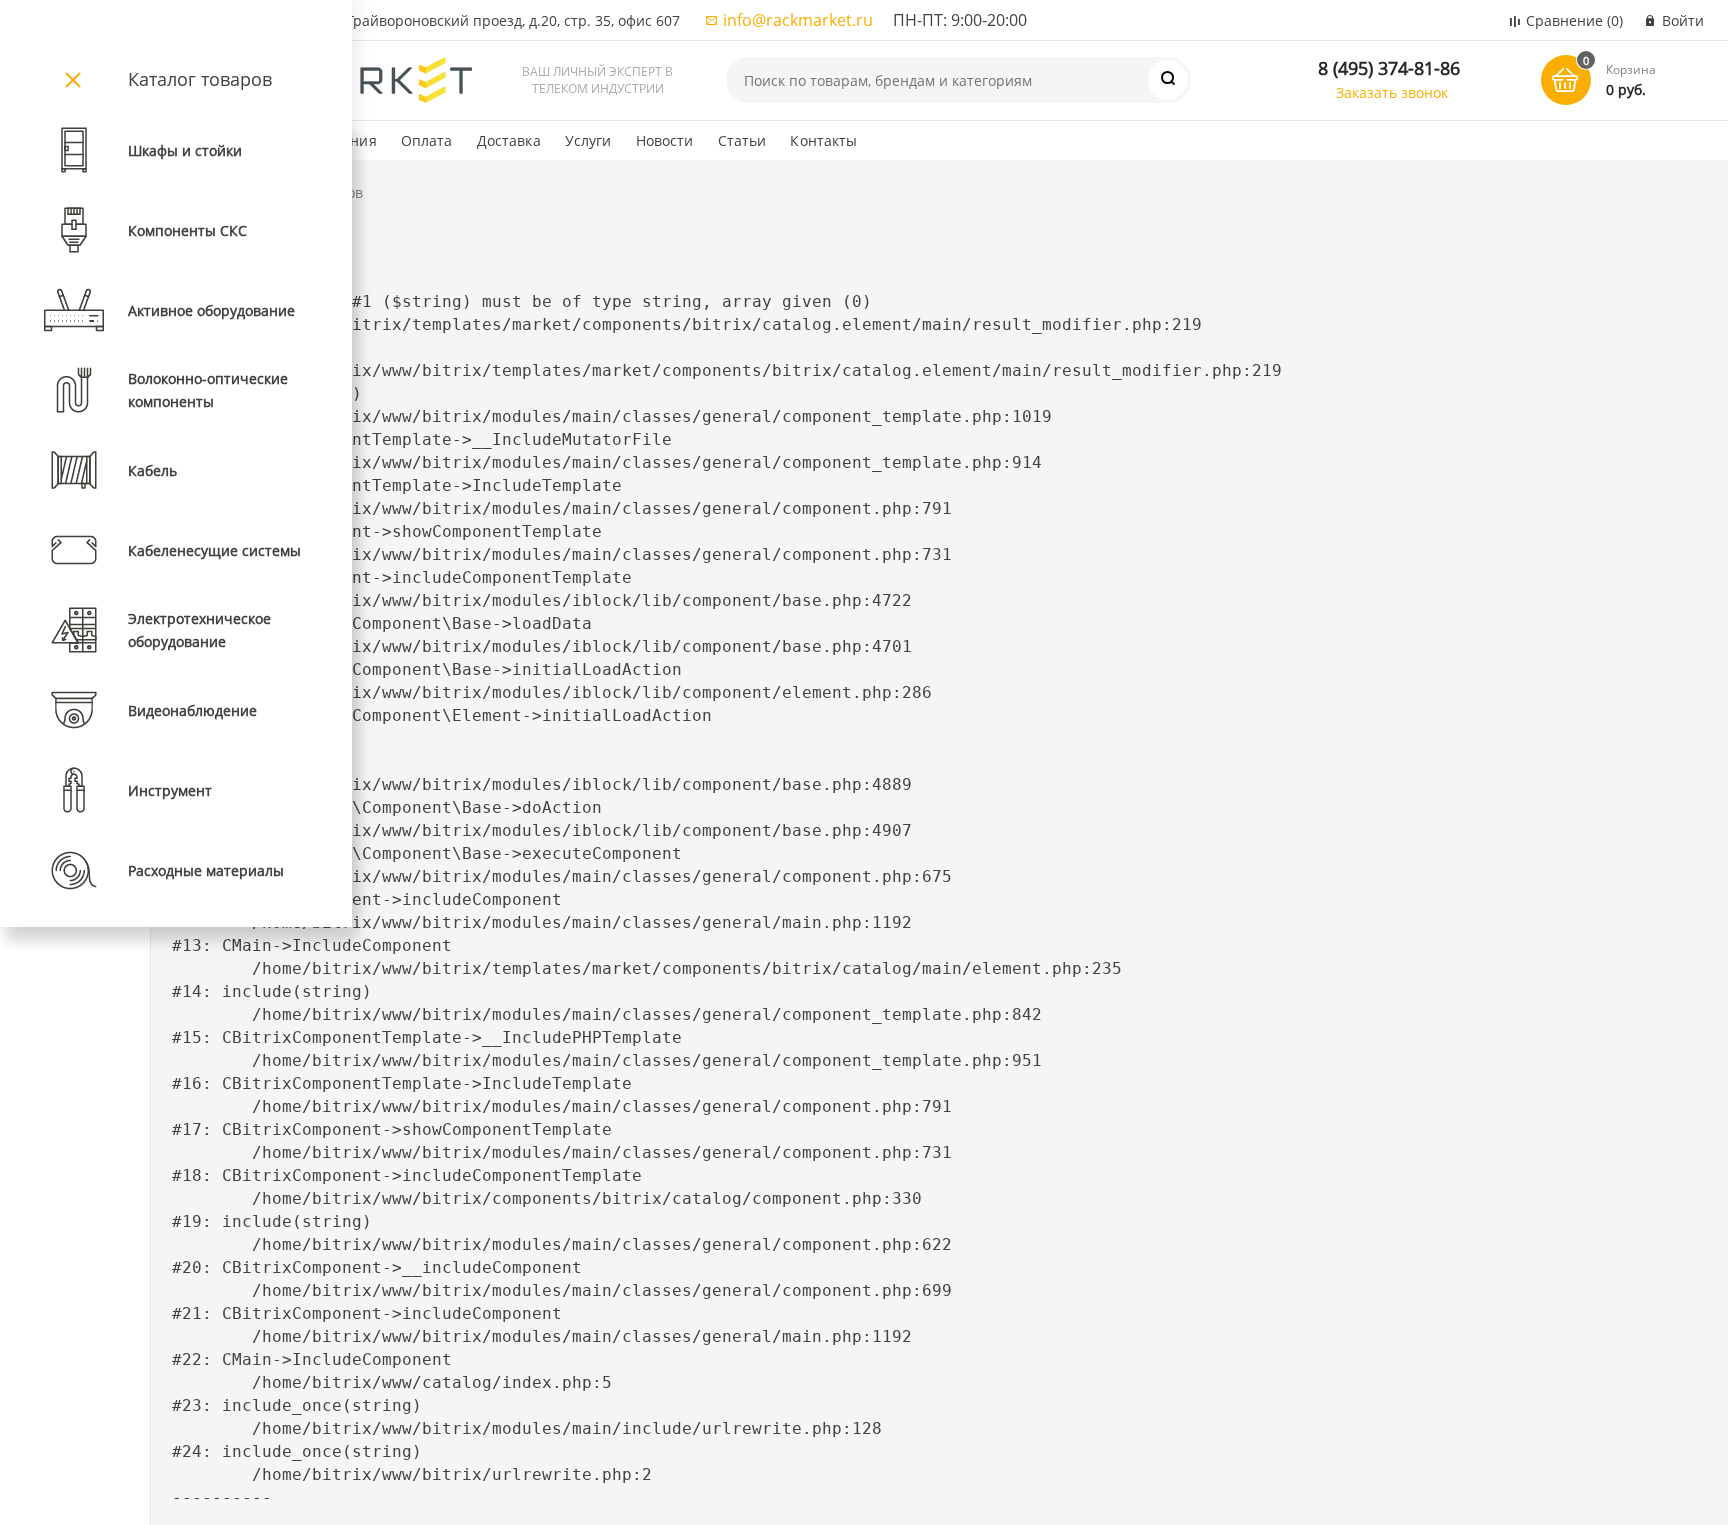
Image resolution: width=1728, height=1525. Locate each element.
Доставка (509, 140)
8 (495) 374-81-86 (1389, 68)
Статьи (742, 140)
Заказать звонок (1392, 92)
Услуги (588, 140)
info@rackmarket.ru (798, 20)
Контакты (823, 140)
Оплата (427, 140)
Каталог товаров (200, 79)
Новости (665, 140)
